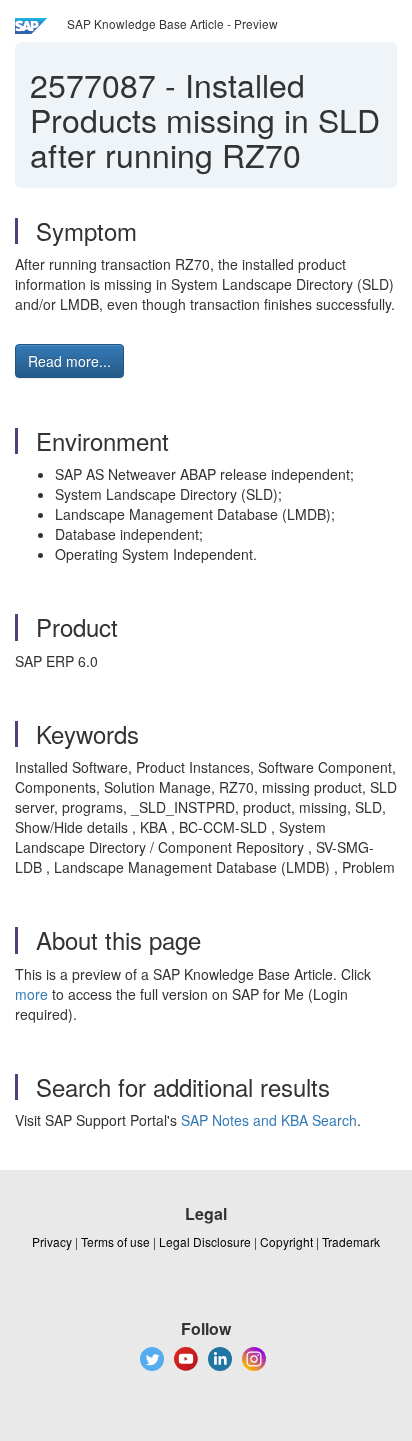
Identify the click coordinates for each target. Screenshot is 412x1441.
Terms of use (115, 1241)
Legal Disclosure (205, 1241)
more (31, 994)
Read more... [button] (69, 361)
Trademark (351, 1241)
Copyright (286, 1241)
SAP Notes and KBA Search (269, 1120)
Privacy (52, 1241)
